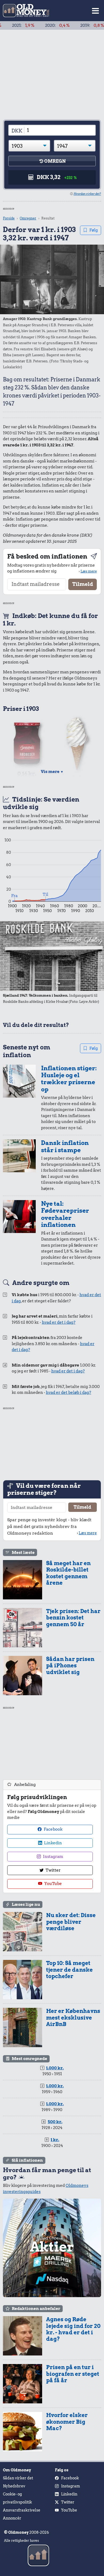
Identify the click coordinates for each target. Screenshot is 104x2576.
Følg (94, 230)
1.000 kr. (55, 2068)
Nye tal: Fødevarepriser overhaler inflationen (65, 1214)
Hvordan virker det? (87, 194)
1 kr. (55, 2140)
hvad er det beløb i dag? (69, 1393)
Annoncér (12, 2518)
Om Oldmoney (17, 2470)
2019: (71, 25)
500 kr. (55, 2122)
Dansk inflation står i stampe (65, 1146)
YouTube (53, 1884)
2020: (36, 25)
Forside (9, 218)
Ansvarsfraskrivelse (22, 2510)
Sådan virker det (18, 2478)
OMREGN (55, 161)
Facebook (53, 1829)
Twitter (53, 1870)
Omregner (28, 218)
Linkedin (53, 1843)
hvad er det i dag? (59, 1322)
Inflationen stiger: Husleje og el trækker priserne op (69, 1079)
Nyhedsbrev (14, 2486)
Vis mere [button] (52, 772)
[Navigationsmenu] (95, 11)
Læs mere (89, 571)
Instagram (53, 1857)
